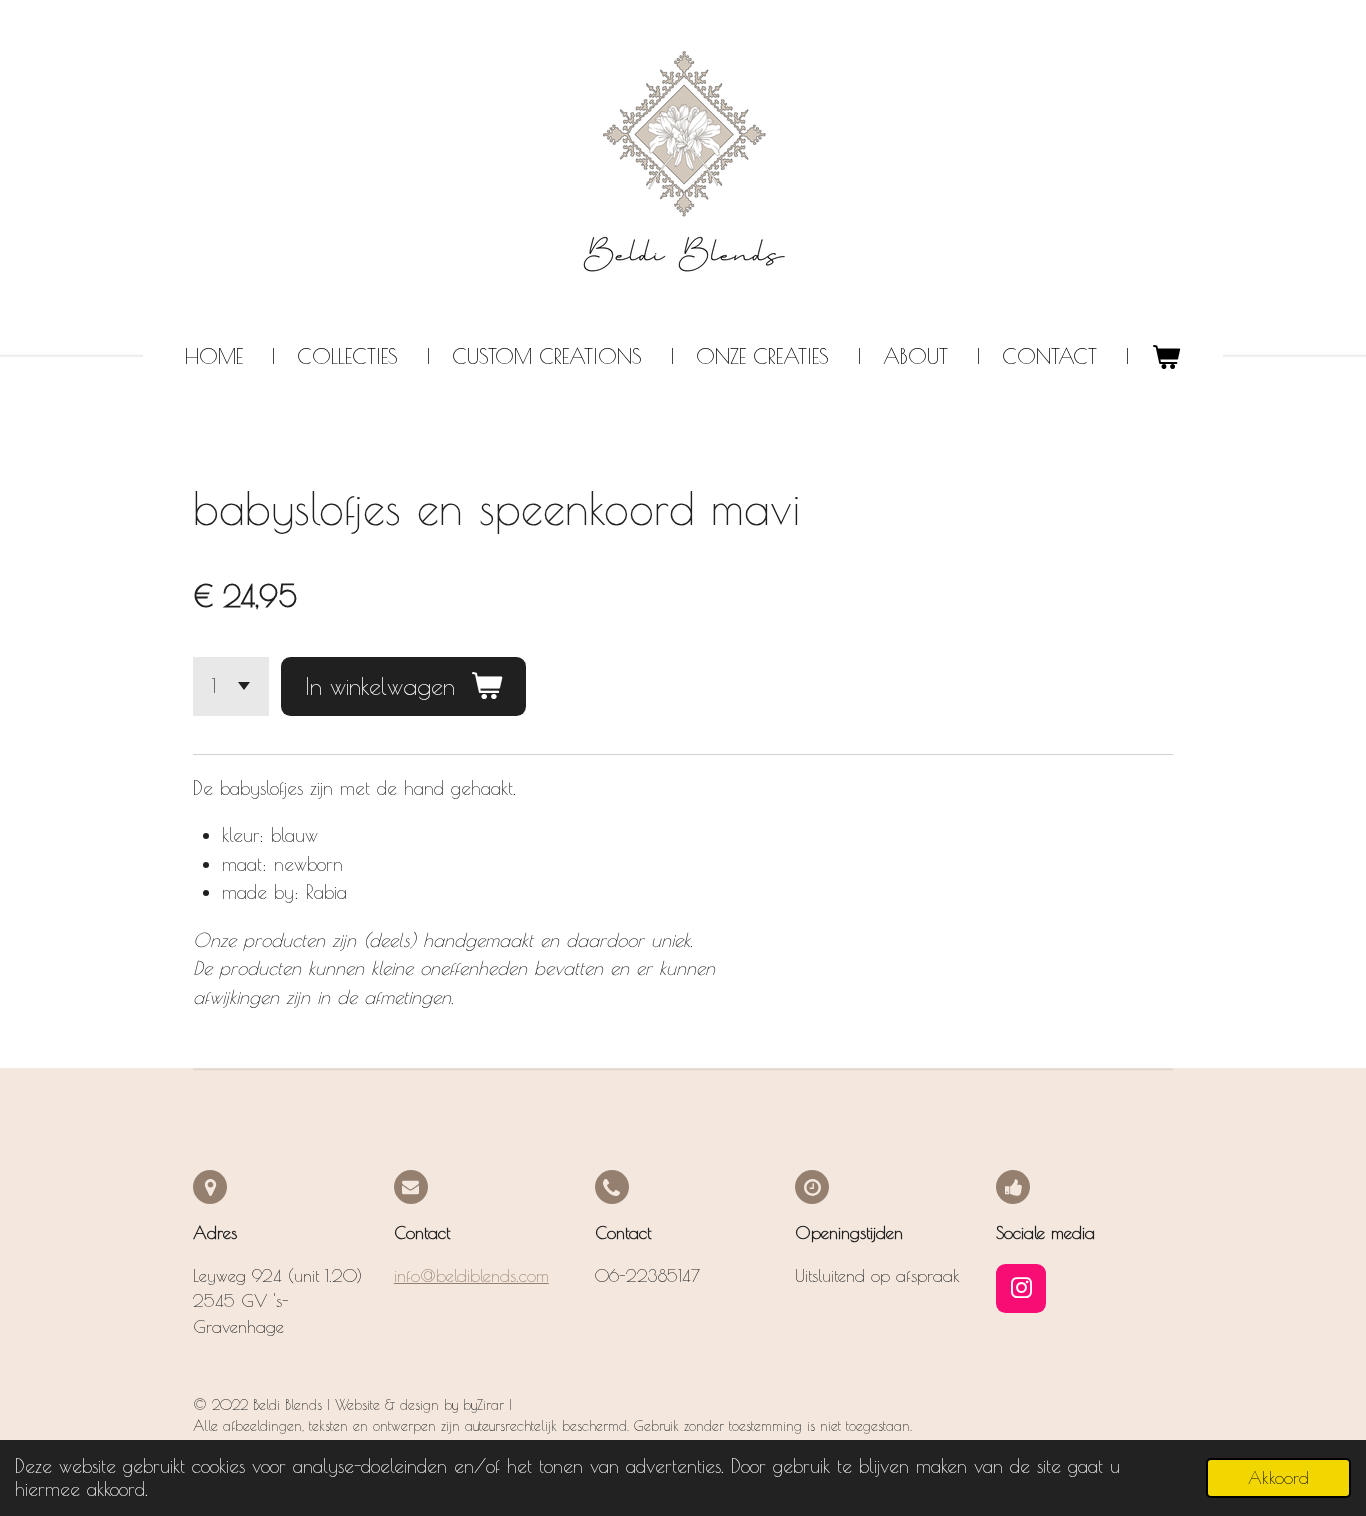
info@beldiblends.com (471, 1276)
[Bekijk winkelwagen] (1165, 357)
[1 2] (231, 686)
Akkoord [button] (1278, 1478)
